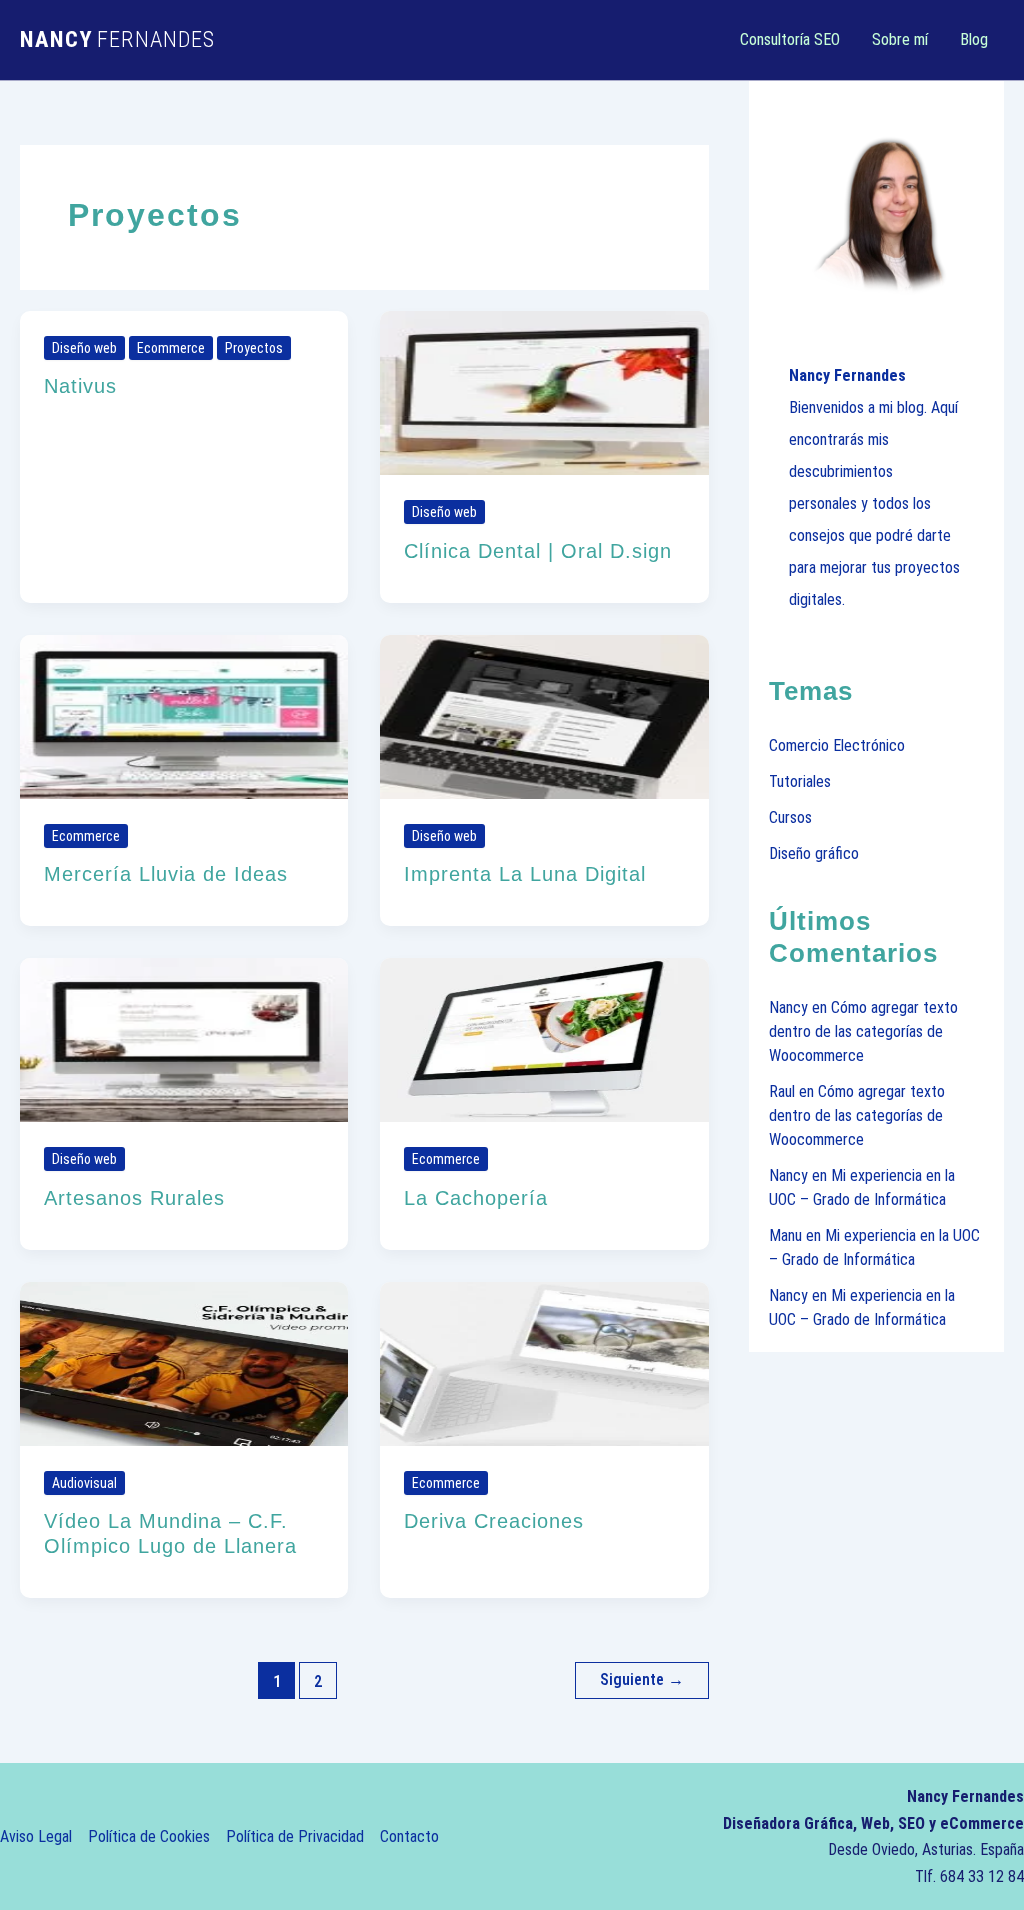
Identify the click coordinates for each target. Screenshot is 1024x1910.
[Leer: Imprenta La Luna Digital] (544, 715)
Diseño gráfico (814, 853)
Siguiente (642, 1679)
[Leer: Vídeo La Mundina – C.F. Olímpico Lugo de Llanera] (184, 1362)
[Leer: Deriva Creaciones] (544, 1362)
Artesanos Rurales (134, 1198)
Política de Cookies (149, 1836)
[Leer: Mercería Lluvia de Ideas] (184, 715)
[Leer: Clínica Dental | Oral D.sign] (544, 391)
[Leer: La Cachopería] (544, 1039)
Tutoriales (800, 781)
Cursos (790, 817)
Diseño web (84, 348)
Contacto (409, 1836)
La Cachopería (476, 1198)
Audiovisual (84, 1483)
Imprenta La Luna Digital (525, 874)
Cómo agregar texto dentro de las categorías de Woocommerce (863, 1031)
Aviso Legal (36, 1836)
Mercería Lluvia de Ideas (166, 874)
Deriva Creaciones (494, 1521)
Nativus (80, 386)
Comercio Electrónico (837, 745)
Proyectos (254, 348)
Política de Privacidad (295, 1836)
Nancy (788, 1007)
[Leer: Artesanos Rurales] (184, 1039)
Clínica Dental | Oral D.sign (538, 551)
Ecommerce (171, 348)
